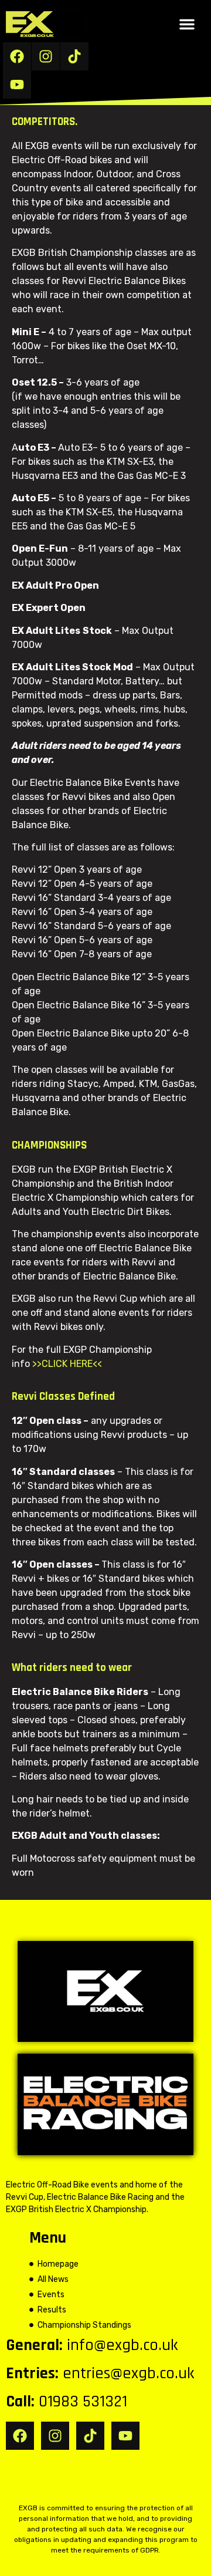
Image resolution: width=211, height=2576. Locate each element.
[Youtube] (17, 85)
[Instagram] (46, 56)
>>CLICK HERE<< (67, 1364)
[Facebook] (17, 56)
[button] (187, 24)
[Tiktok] (74, 56)
